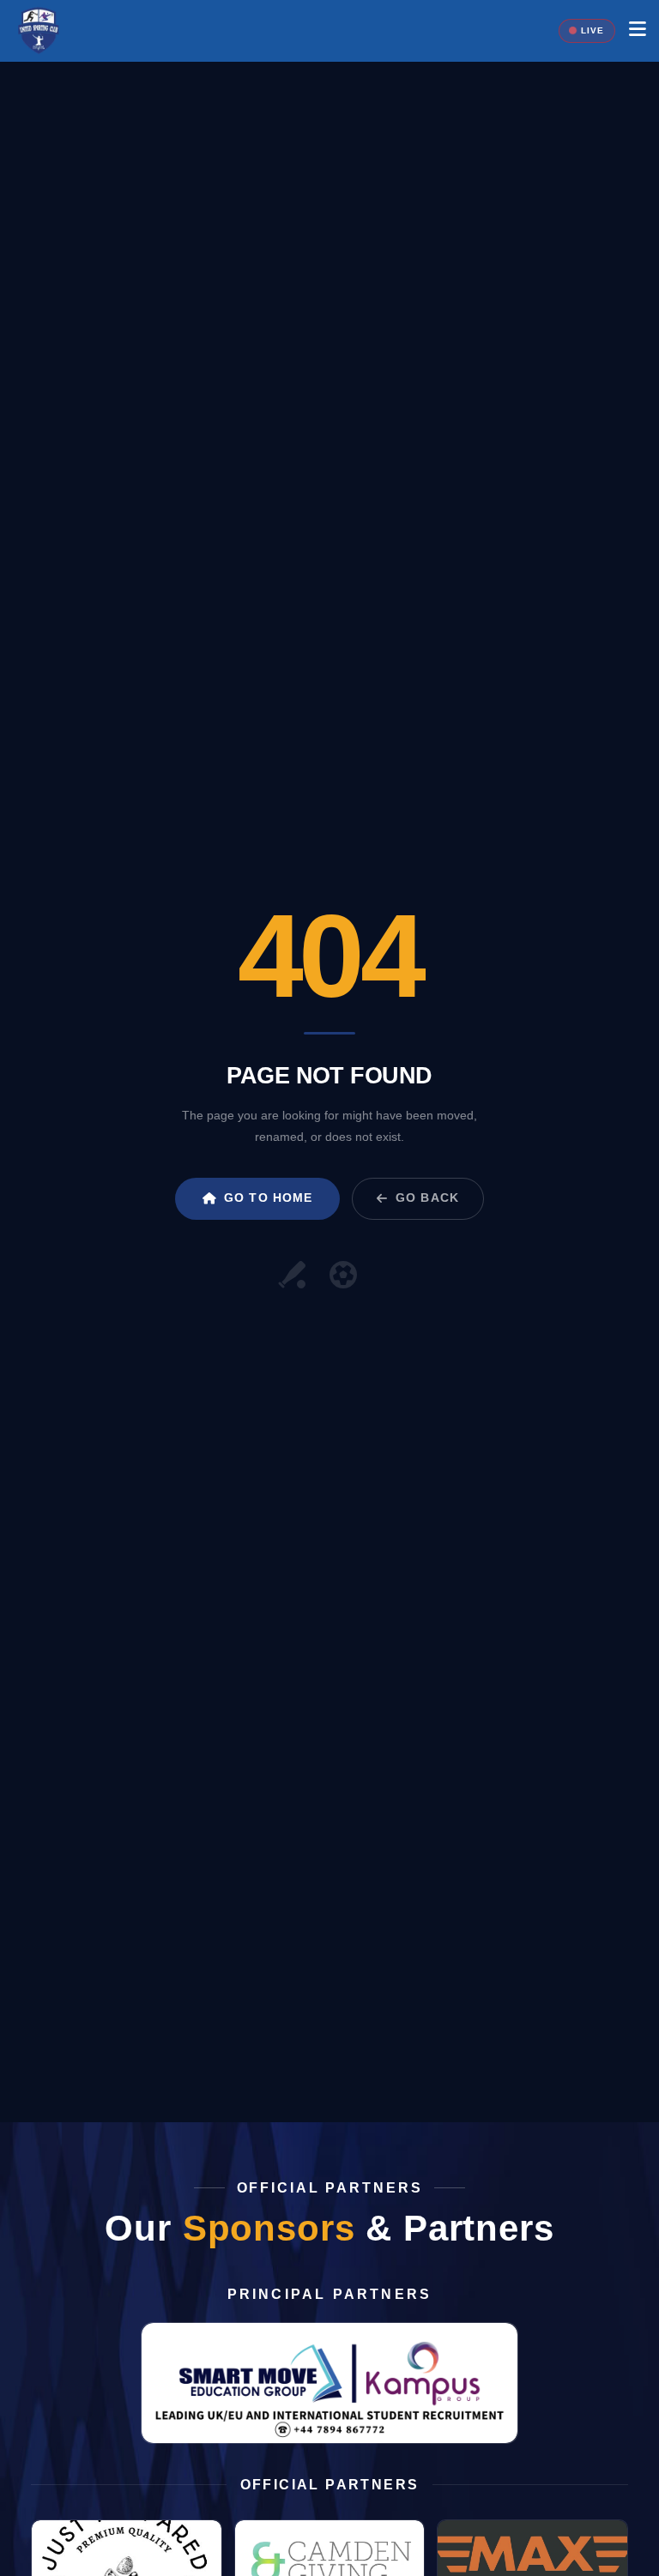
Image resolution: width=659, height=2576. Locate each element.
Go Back (427, 1198)
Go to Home (268, 1198)
